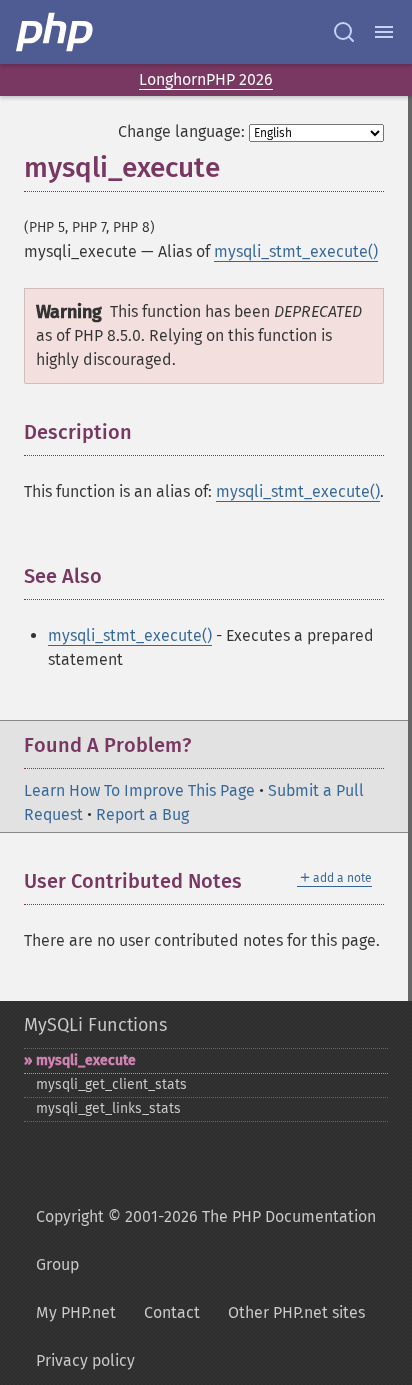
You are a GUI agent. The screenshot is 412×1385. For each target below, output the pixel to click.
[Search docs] (344, 32)
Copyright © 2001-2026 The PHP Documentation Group (206, 1240)
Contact (172, 1312)
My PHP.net (76, 1312)
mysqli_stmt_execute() (296, 251)
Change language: (181, 131)
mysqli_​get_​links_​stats (108, 1108)
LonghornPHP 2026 (206, 79)
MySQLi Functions (95, 1025)
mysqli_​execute (86, 1060)
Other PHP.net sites (296, 1312)
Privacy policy (85, 1360)
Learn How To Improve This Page (139, 790)
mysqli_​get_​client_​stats (111, 1084)
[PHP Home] (56, 32)
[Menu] (384, 32)
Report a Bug (142, 814)
